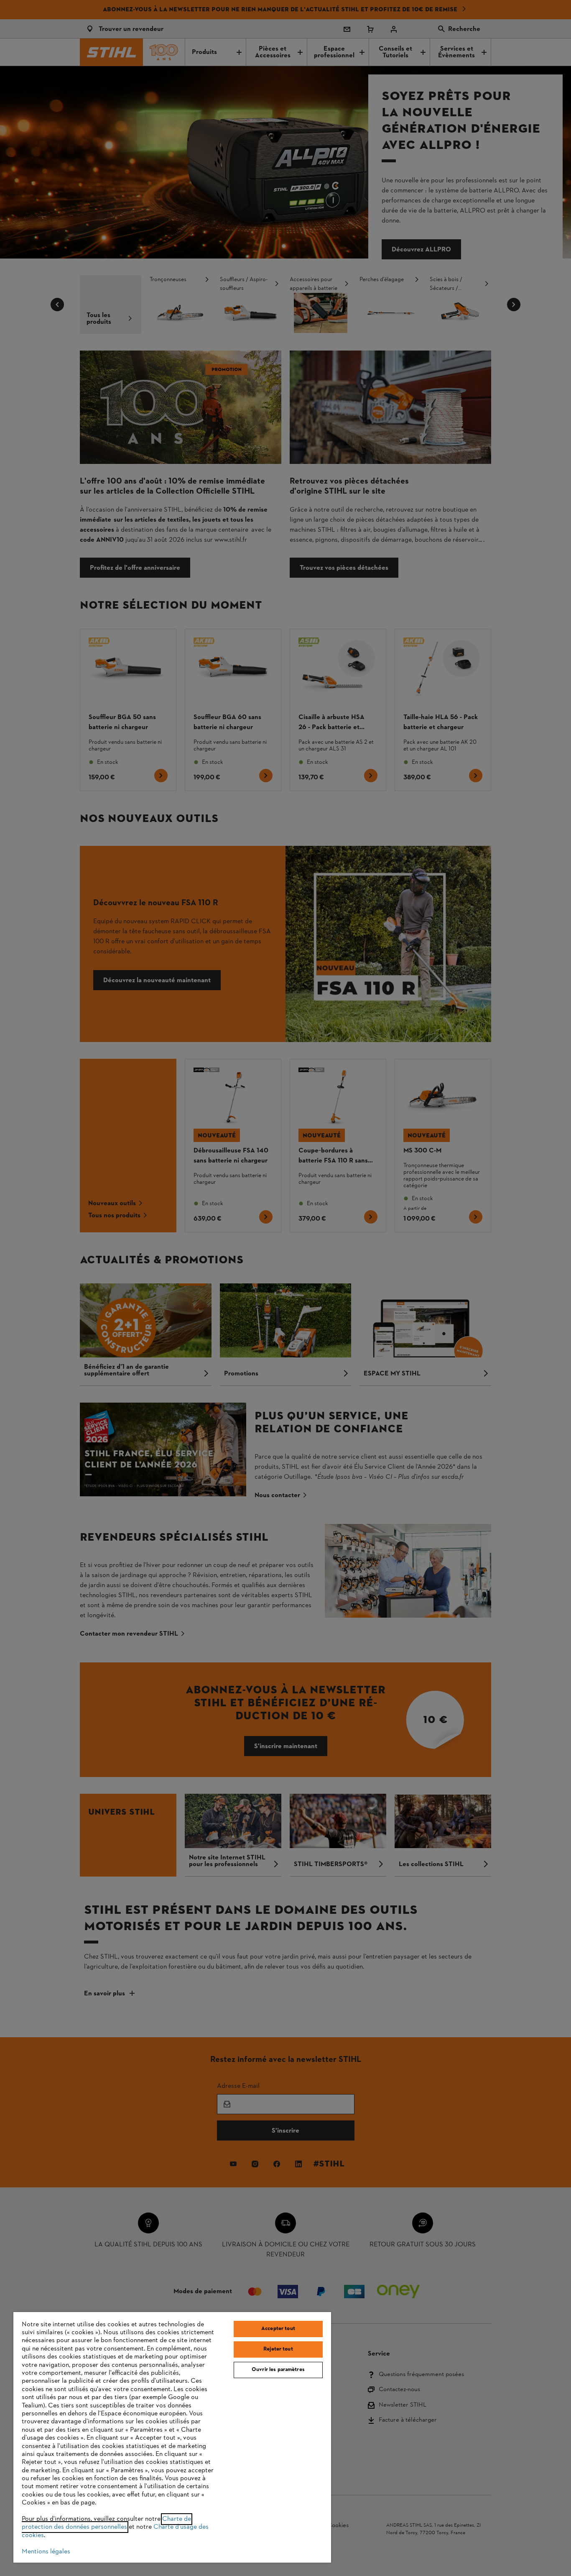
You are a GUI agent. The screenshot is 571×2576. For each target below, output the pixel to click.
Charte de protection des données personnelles (106, 2523)
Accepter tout (278, 2329)
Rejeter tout (278, 2349)
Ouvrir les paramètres (278, 2370)
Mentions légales (46, 2552)
